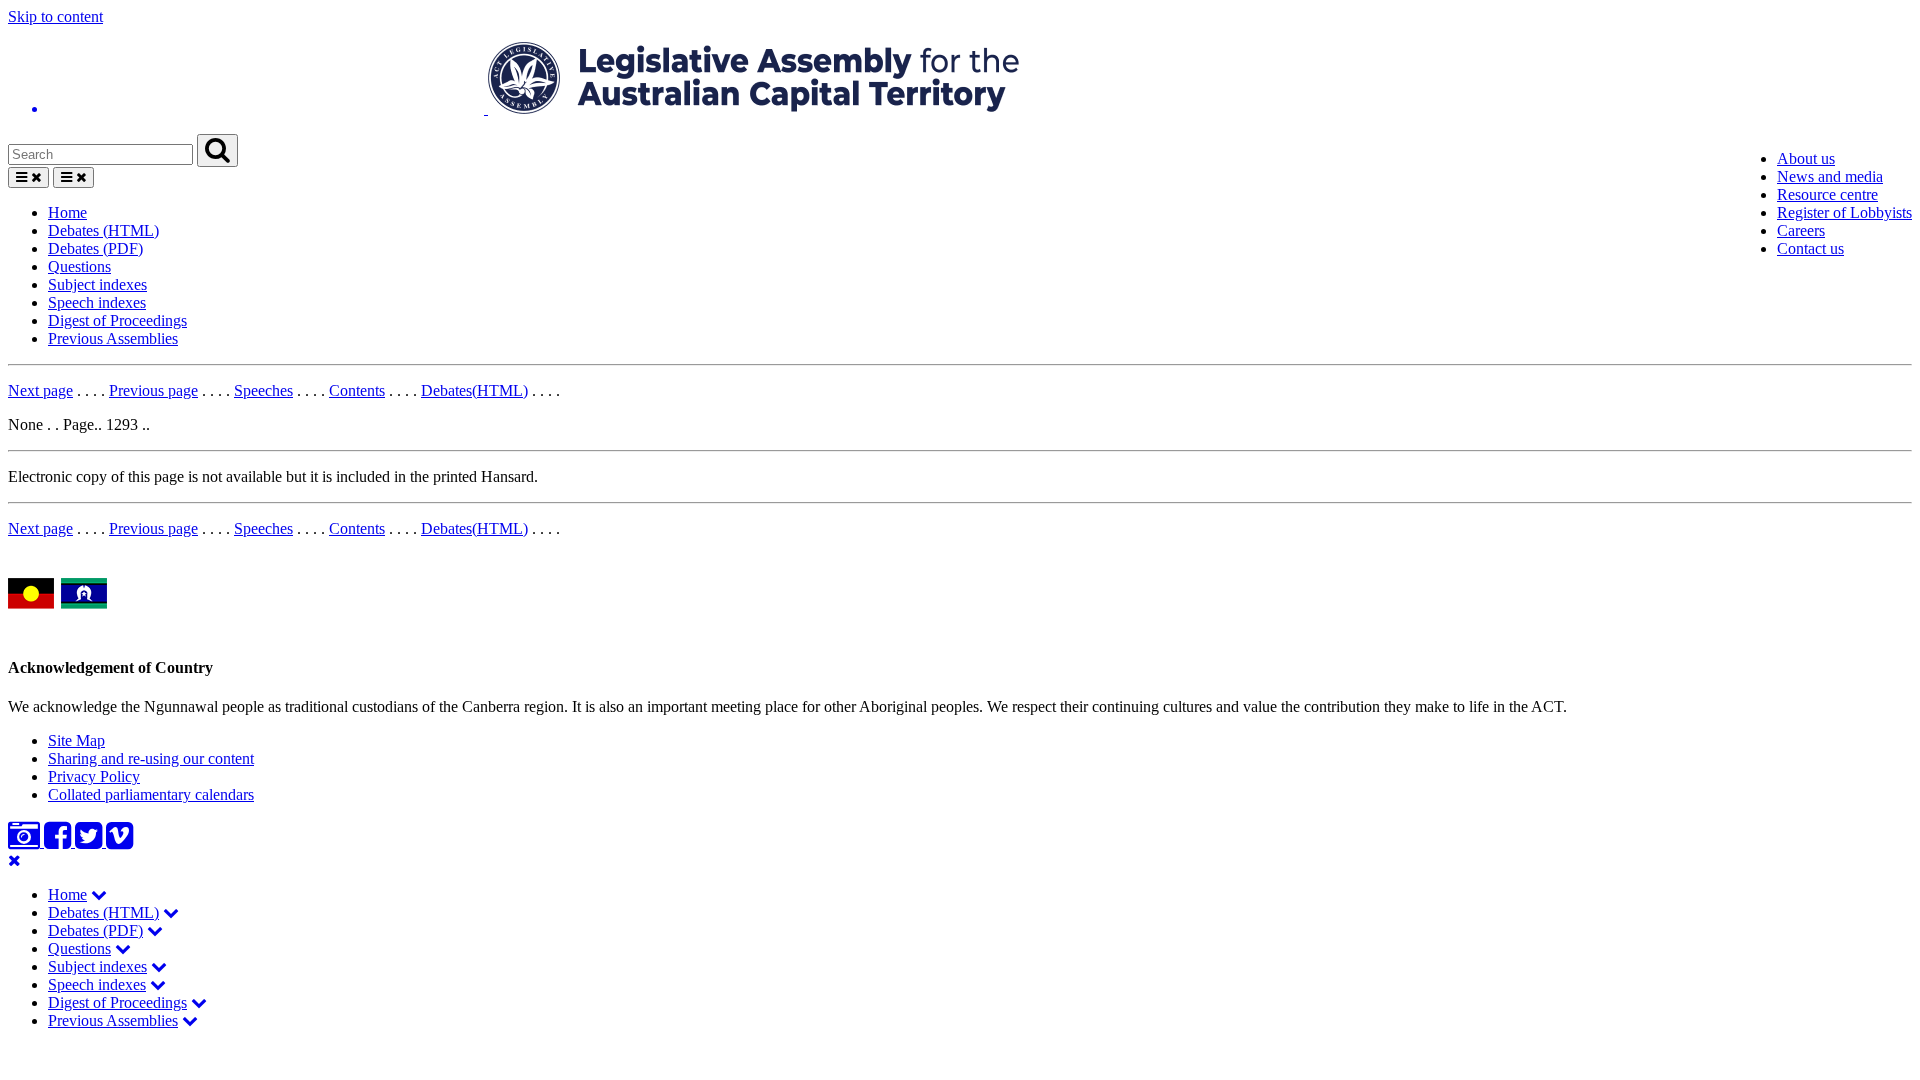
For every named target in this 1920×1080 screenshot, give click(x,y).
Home (67, 212)
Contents (357, 390)
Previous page (153, 390)
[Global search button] (217, 150)
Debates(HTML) (474, 390)
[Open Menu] (28, 177)
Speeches (263, 390)
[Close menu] (14, 860)
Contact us (1810, 248)
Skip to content (55, 16)
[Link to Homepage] (960, 80)
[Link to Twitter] (90, 841)
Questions (79, 266)
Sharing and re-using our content (151, 758)
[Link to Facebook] (59, 841)
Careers (1801, 230)
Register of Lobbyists (1844, 212)
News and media (1830, 176)
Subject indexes (97, 284)
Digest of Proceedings (117, 320)
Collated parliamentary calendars (151, 794)
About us (1806, 158)
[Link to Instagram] (26, 841)
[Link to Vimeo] (119, 841)
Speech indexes (97, 302)
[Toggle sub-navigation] (99, 894)
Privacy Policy (94, 776)
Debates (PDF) (95, 248)
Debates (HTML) (103, 230)
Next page (40, 390)
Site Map (76, 740)
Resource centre (1827, 194)
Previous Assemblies (113, 338)
